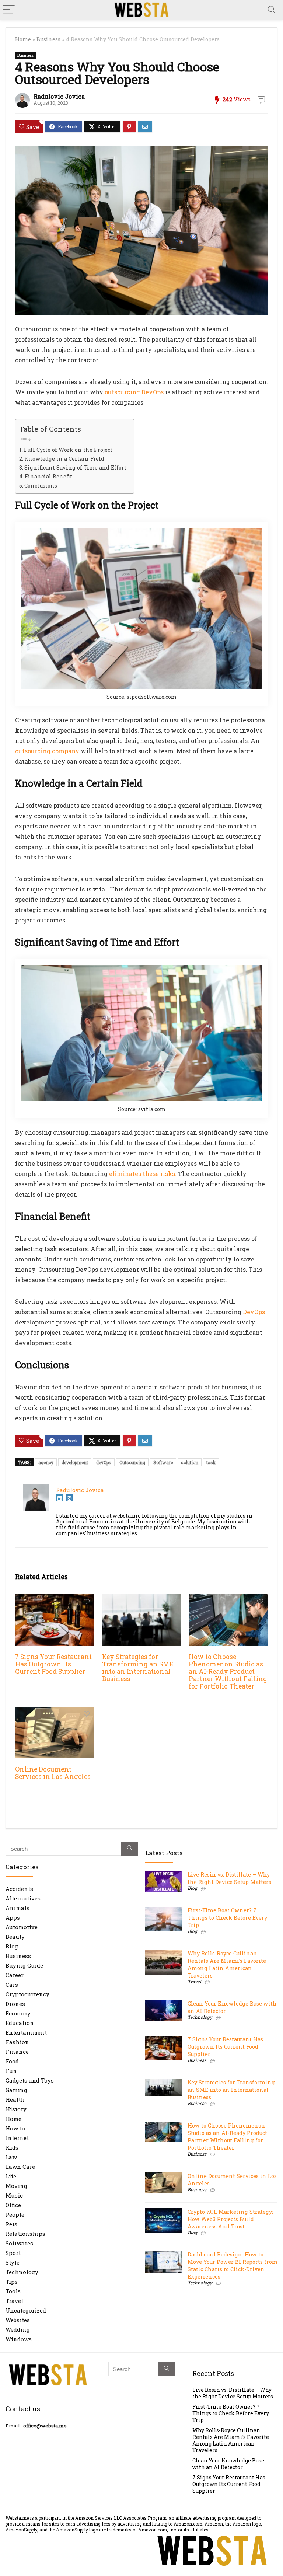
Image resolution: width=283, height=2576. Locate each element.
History (16, 2109)
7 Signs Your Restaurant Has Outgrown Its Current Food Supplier (53, 1664)
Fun (11, 2071)
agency (46, 1462)
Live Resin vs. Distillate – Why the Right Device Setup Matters (229, 1878)
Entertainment (26, 2032)
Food (12, 2061)
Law (11, 2157)
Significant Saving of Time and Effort (75, 467)
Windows (19, 2339)
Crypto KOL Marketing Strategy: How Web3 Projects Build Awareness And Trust (230, 2219)
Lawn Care (20, 2167)
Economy (18, 2013)
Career (15, 1975)
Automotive (22, 1927)
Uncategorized (26, 2310)
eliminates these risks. (143, 1174)
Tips (12, 2282)
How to (15, 2128)
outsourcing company (47, 751)
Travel (14, 2301)
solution (190, 1462)
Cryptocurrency (27, 1994)
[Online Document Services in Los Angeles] (55, 1712)
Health (15, 2099)
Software (163, 1462)
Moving (16, 2186)
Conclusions (41, 486)
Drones (15, 2004)
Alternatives (23, 1898)
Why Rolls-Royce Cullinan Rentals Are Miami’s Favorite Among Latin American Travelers (227, 1964)
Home (23, 39)
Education (20, 2023)
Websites (18, 2320)
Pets (11, 2224)
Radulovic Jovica (59, 96)
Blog (12, 1946)
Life (11, 2176)
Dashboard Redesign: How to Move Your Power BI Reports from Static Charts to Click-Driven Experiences (233, 2266)
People (15, 2214)
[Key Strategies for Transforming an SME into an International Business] (141, 1599)
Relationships (25, 2234)
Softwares (19, 2243)
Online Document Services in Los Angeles (53, 1773)
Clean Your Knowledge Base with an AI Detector (228, 2464)
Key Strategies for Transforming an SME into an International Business (138, 1668)
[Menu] (9, 10)
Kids (12, 2147)
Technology (22, 2272)
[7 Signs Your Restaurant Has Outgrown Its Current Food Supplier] (55, 1599)
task (211, 1462)
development (75, 1462)
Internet (17, 2138)
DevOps (254, 1312)
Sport (13, 2253)
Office (13, 2205)
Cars (12, 1985)
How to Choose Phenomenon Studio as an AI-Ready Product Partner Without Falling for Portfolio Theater (228, 1671)
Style (13, 2262)
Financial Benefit (48, 476)
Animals (18, 1908)
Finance (17, 2052)
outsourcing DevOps (134, 392)
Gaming (16, 2090)
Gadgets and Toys (30, 2080)
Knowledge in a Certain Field (64, 459)
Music (14, 2195)
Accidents (19, 1889)
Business (48, 39)
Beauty (15, 1937)
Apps (13, 1917)
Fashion (17, 2042)
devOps (104, 1462)
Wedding (18, 2329)
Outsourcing (132, 1462)
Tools (13, 2291)
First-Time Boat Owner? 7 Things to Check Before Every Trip (227, 1918)
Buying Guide (24, 1965)
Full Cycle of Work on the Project (68, 450)
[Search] (272, 10)
